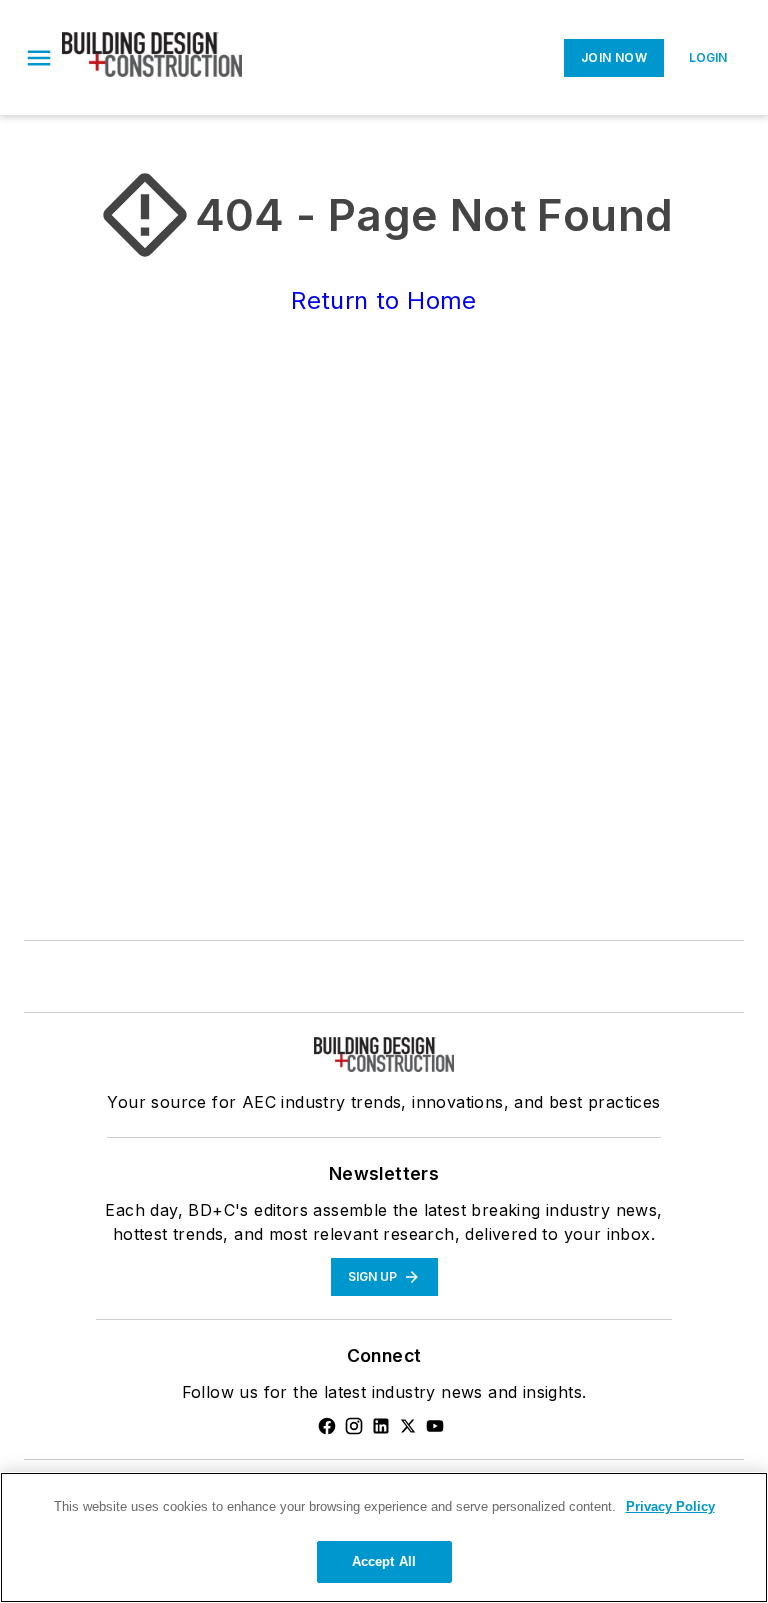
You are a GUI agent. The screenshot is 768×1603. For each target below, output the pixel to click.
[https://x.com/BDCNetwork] (408, 1426)
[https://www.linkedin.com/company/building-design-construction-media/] (381, 1426)
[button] (39, 58)
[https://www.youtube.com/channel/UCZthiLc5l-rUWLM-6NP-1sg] (435, 1426)
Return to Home (384, 300)
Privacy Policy (670, 1506)
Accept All (384, 1561)
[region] (384, 1537)
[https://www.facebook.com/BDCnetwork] (327, 1426)
